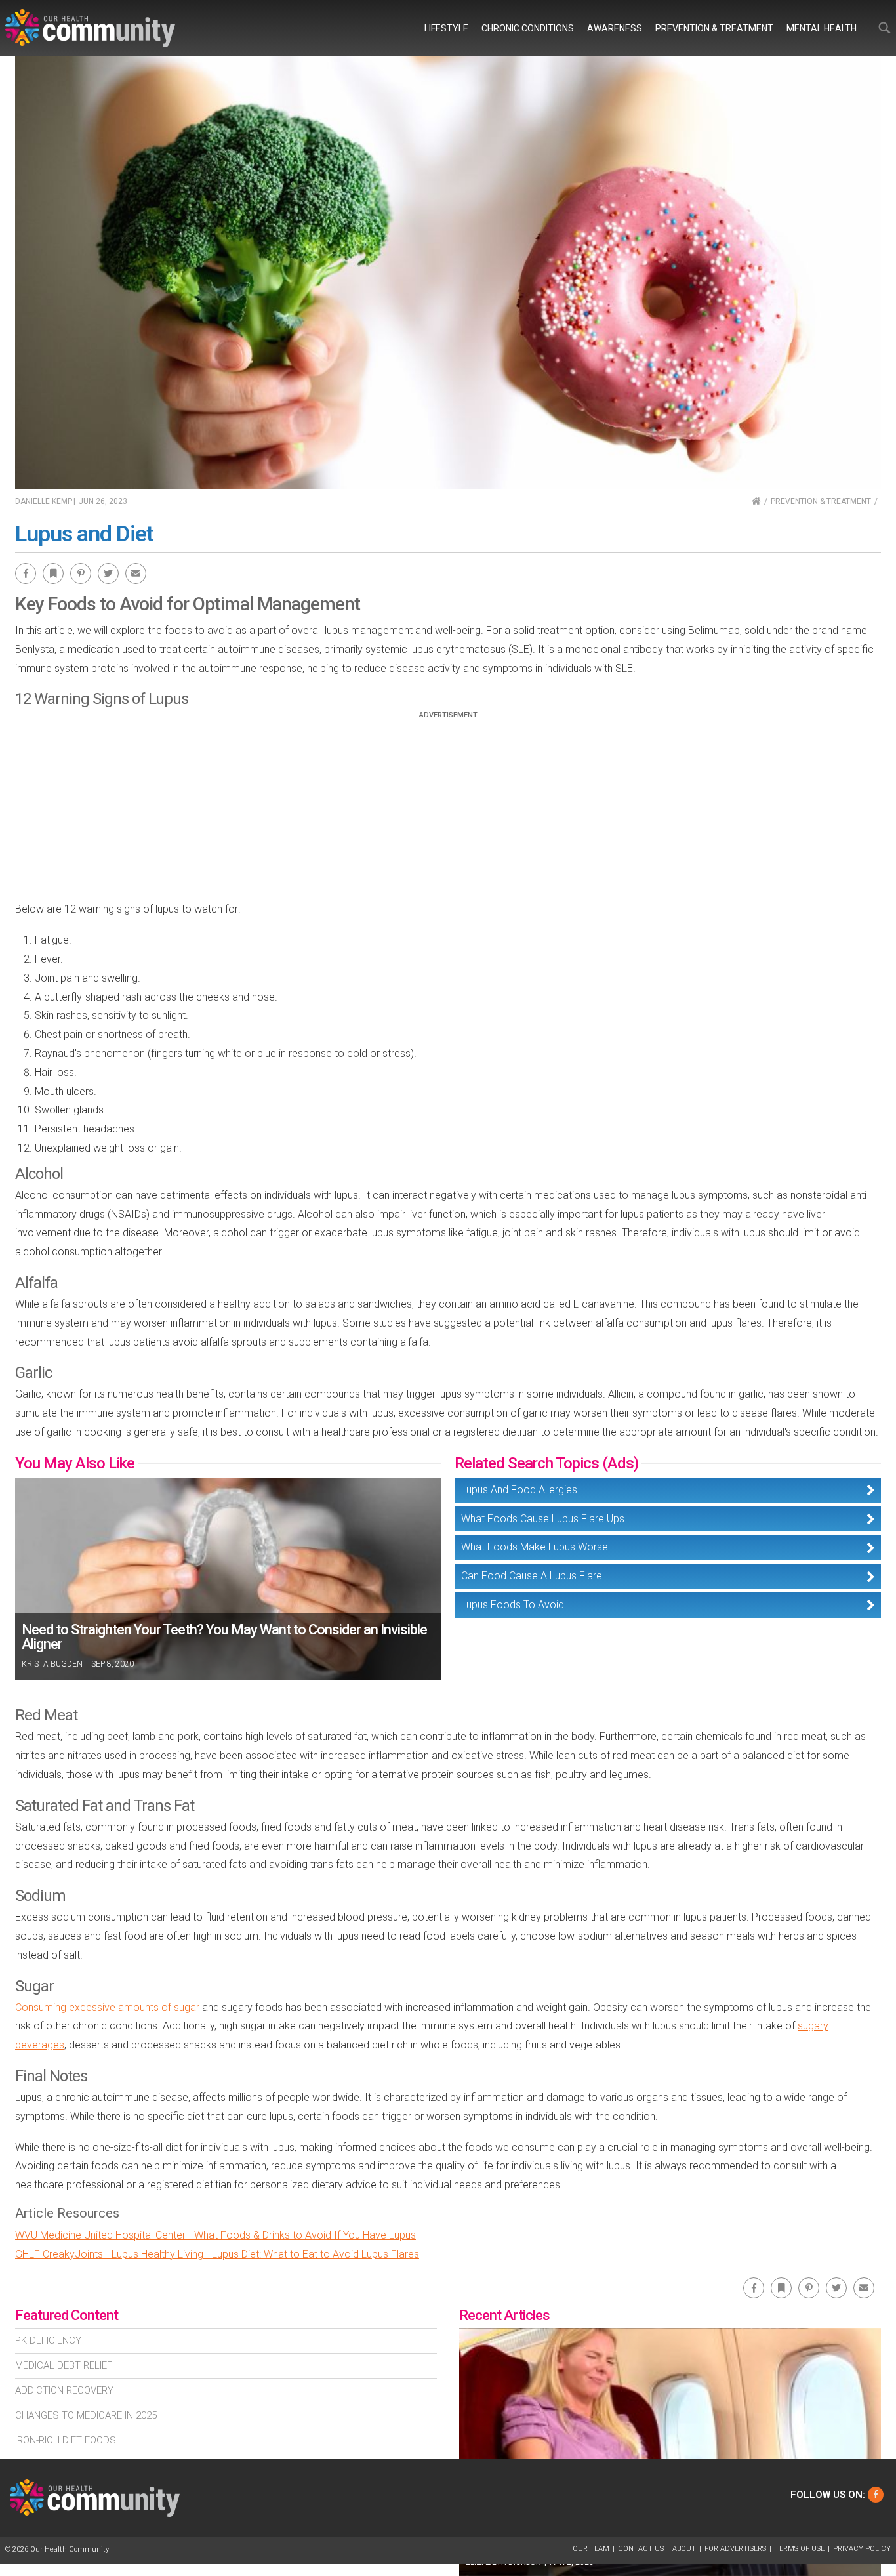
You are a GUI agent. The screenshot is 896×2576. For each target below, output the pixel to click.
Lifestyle (446, 28)
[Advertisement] (448, 811)
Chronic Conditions (528, 28)
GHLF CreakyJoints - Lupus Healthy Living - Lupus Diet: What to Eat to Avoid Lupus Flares (217, 2254)
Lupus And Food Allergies (519, 1490)
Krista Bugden (52, 1664)
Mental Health (822, 28)
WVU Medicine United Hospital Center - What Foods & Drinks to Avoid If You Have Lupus (215, 2235)
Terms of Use (800, 2549)
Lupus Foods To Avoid (513, 1605)
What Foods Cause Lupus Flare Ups (543, 1519)
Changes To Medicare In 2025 (86, 2415)
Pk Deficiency (48, 2340)
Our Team (591, 2549)
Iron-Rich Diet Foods (66, 2440)
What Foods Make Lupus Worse (535, 1547)
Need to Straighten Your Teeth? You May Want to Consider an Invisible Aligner (224, 1637)
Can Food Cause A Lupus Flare (532, 1576)
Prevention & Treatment (714, 28)
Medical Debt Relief (64, 2365)
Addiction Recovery (64, 2390)
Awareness (615, 28)
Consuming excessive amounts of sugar (107, 2007)
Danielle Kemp (44, 501)
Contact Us (641, 2549)
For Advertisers (735, 2549)
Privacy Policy (862, 2549)
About (684, 2549)
